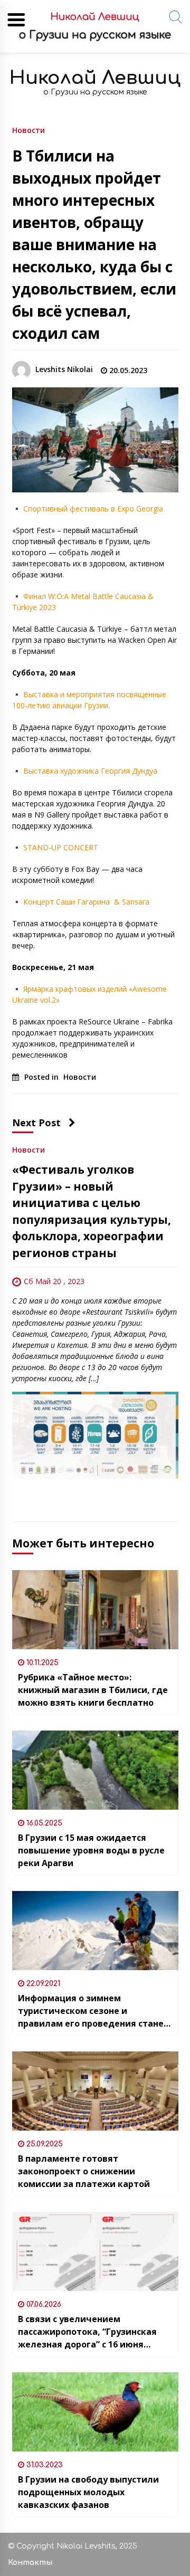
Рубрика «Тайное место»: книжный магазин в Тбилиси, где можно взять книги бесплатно (93, 1690)
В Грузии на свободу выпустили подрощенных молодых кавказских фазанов (88, 2492)
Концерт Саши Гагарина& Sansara (86, 902)
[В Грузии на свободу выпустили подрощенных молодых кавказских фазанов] (95, 2412)
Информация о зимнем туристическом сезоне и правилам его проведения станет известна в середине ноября (93, 2011)
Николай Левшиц (95, 78)
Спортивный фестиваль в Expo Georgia (93, 508)
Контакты (30, 2563)
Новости (28, 130)
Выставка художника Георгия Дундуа (90, 771)
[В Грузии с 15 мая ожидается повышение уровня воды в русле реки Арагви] (95, 1770)
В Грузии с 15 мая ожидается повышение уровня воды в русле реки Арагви (91, 1850)
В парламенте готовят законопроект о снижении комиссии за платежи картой (84, 2171)
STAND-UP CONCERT (61, 847)
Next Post (36, 1123)
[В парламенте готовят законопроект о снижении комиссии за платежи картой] (95, 2091)
